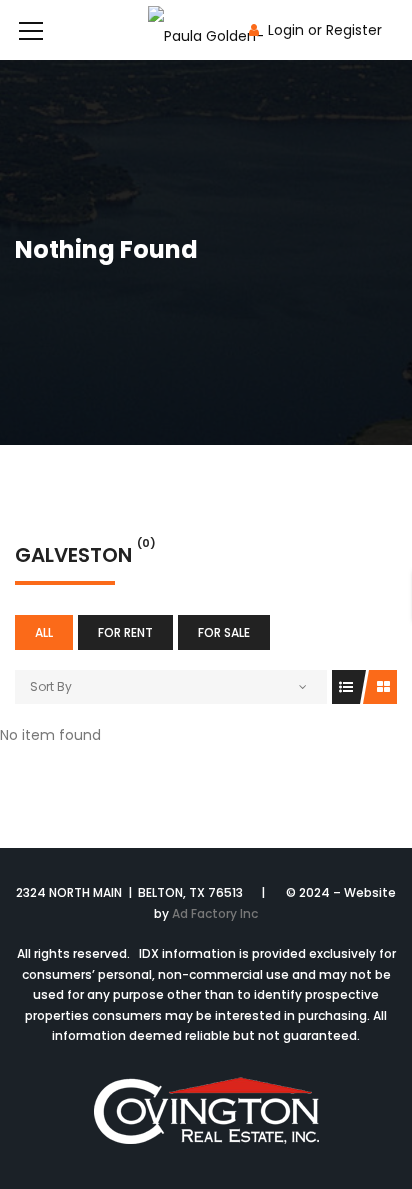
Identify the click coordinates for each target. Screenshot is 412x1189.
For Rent (125, 632)
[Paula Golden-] (206, 30)
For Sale (224, 632)
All (44, 632)
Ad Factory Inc (215, 913)
